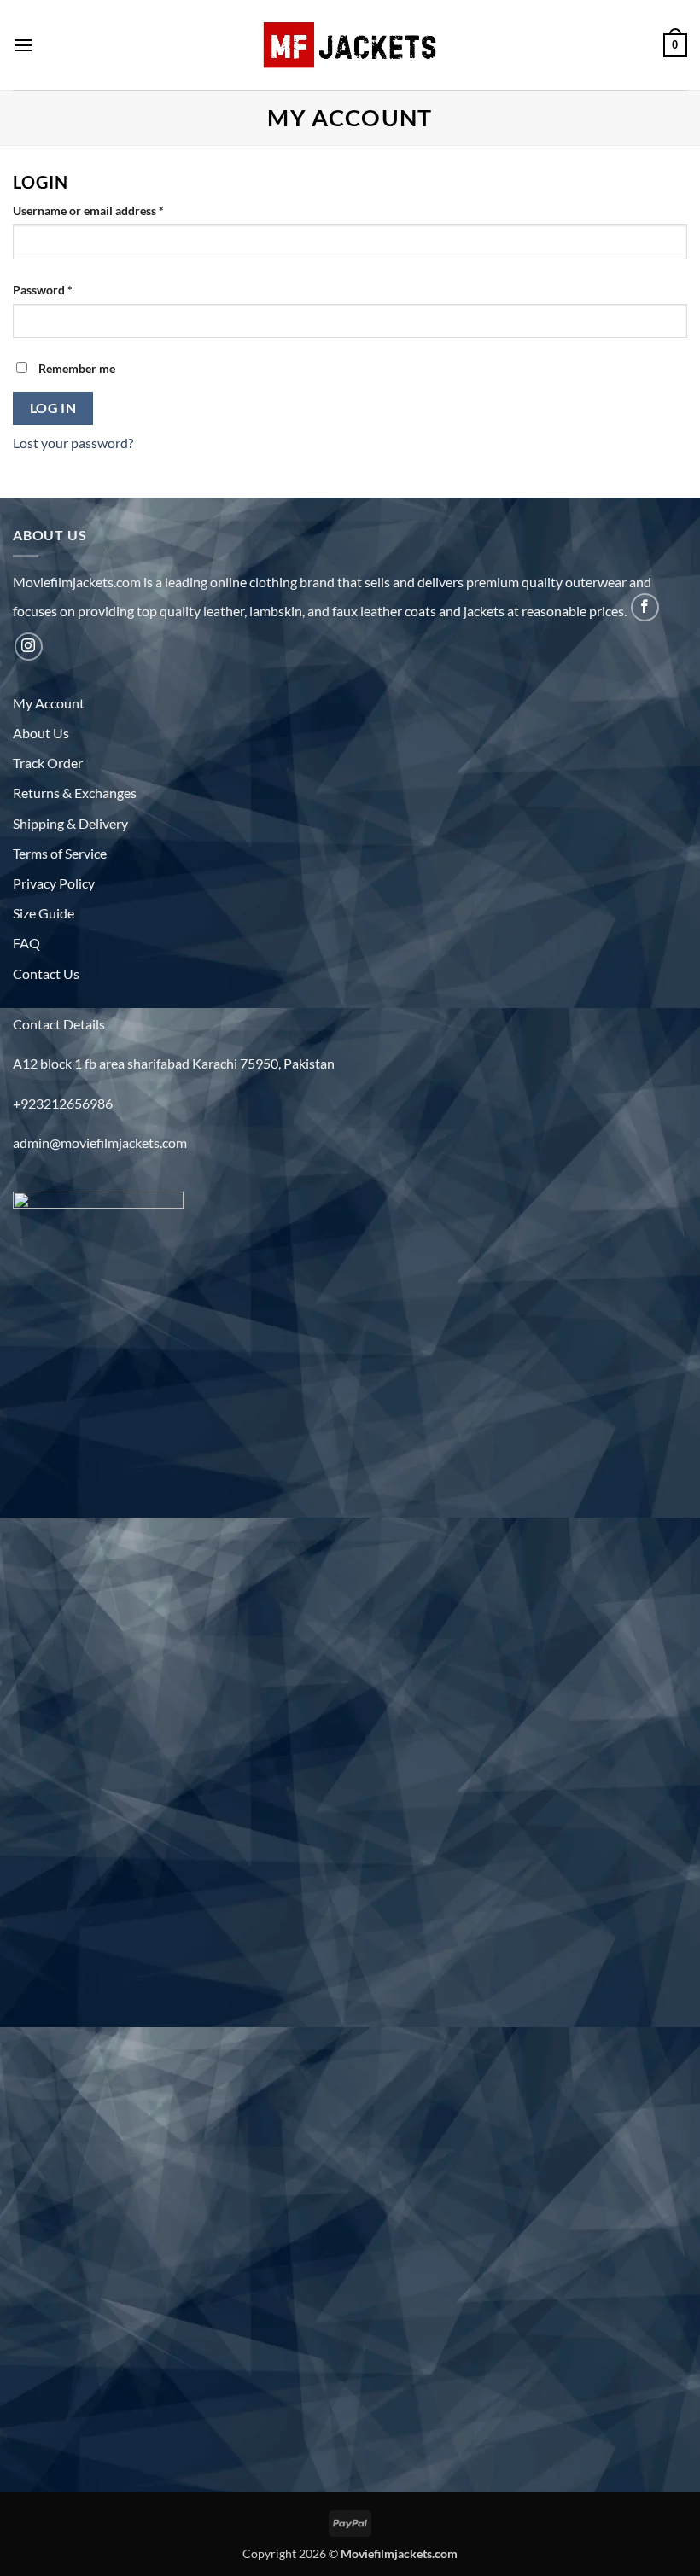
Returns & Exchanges (75, 793)
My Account (49, 703)
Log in (53, 408)
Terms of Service (60, 853)
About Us (41, 733)
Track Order (48, 763)
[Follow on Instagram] (29, 647)
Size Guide (44, 913)
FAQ (26, 943)
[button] (23, 45)
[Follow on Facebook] (645, 607)
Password (67, 289)
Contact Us (46, 973)
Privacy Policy (54, 883)
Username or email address (112, 210)
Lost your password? (73, 443)
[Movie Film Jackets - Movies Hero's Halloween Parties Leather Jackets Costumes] (350, 45)
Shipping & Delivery (70, 823)
